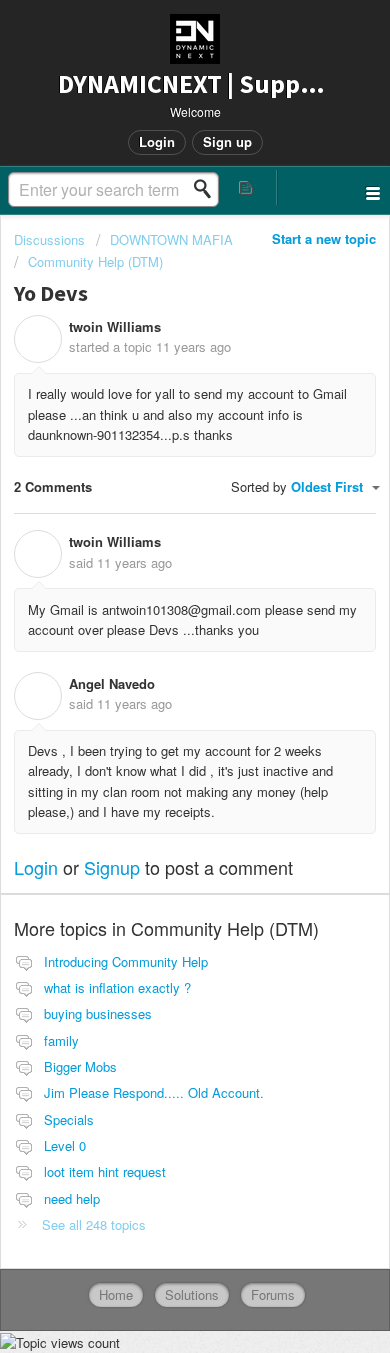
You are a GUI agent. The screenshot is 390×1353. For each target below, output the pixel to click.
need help (72, 1198)
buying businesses (98, 1013)
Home (116, 1294)
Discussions (49, 239)
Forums (273, 1294)
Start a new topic (324, 238)
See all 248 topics (94, 1224)
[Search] (208, 189)
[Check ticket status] (246, 187)
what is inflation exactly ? (117, 987)
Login (36, 867)
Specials (69, 1119)
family (61, 1040)
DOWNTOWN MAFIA (171, 239)
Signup (112, 867)
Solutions (192, 1294)
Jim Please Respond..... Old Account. (154, 1092)
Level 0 (65, 1145)
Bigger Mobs (80, 1066)
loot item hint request (105, 1171)
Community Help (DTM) (95, 261)
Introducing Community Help (126, 961)
